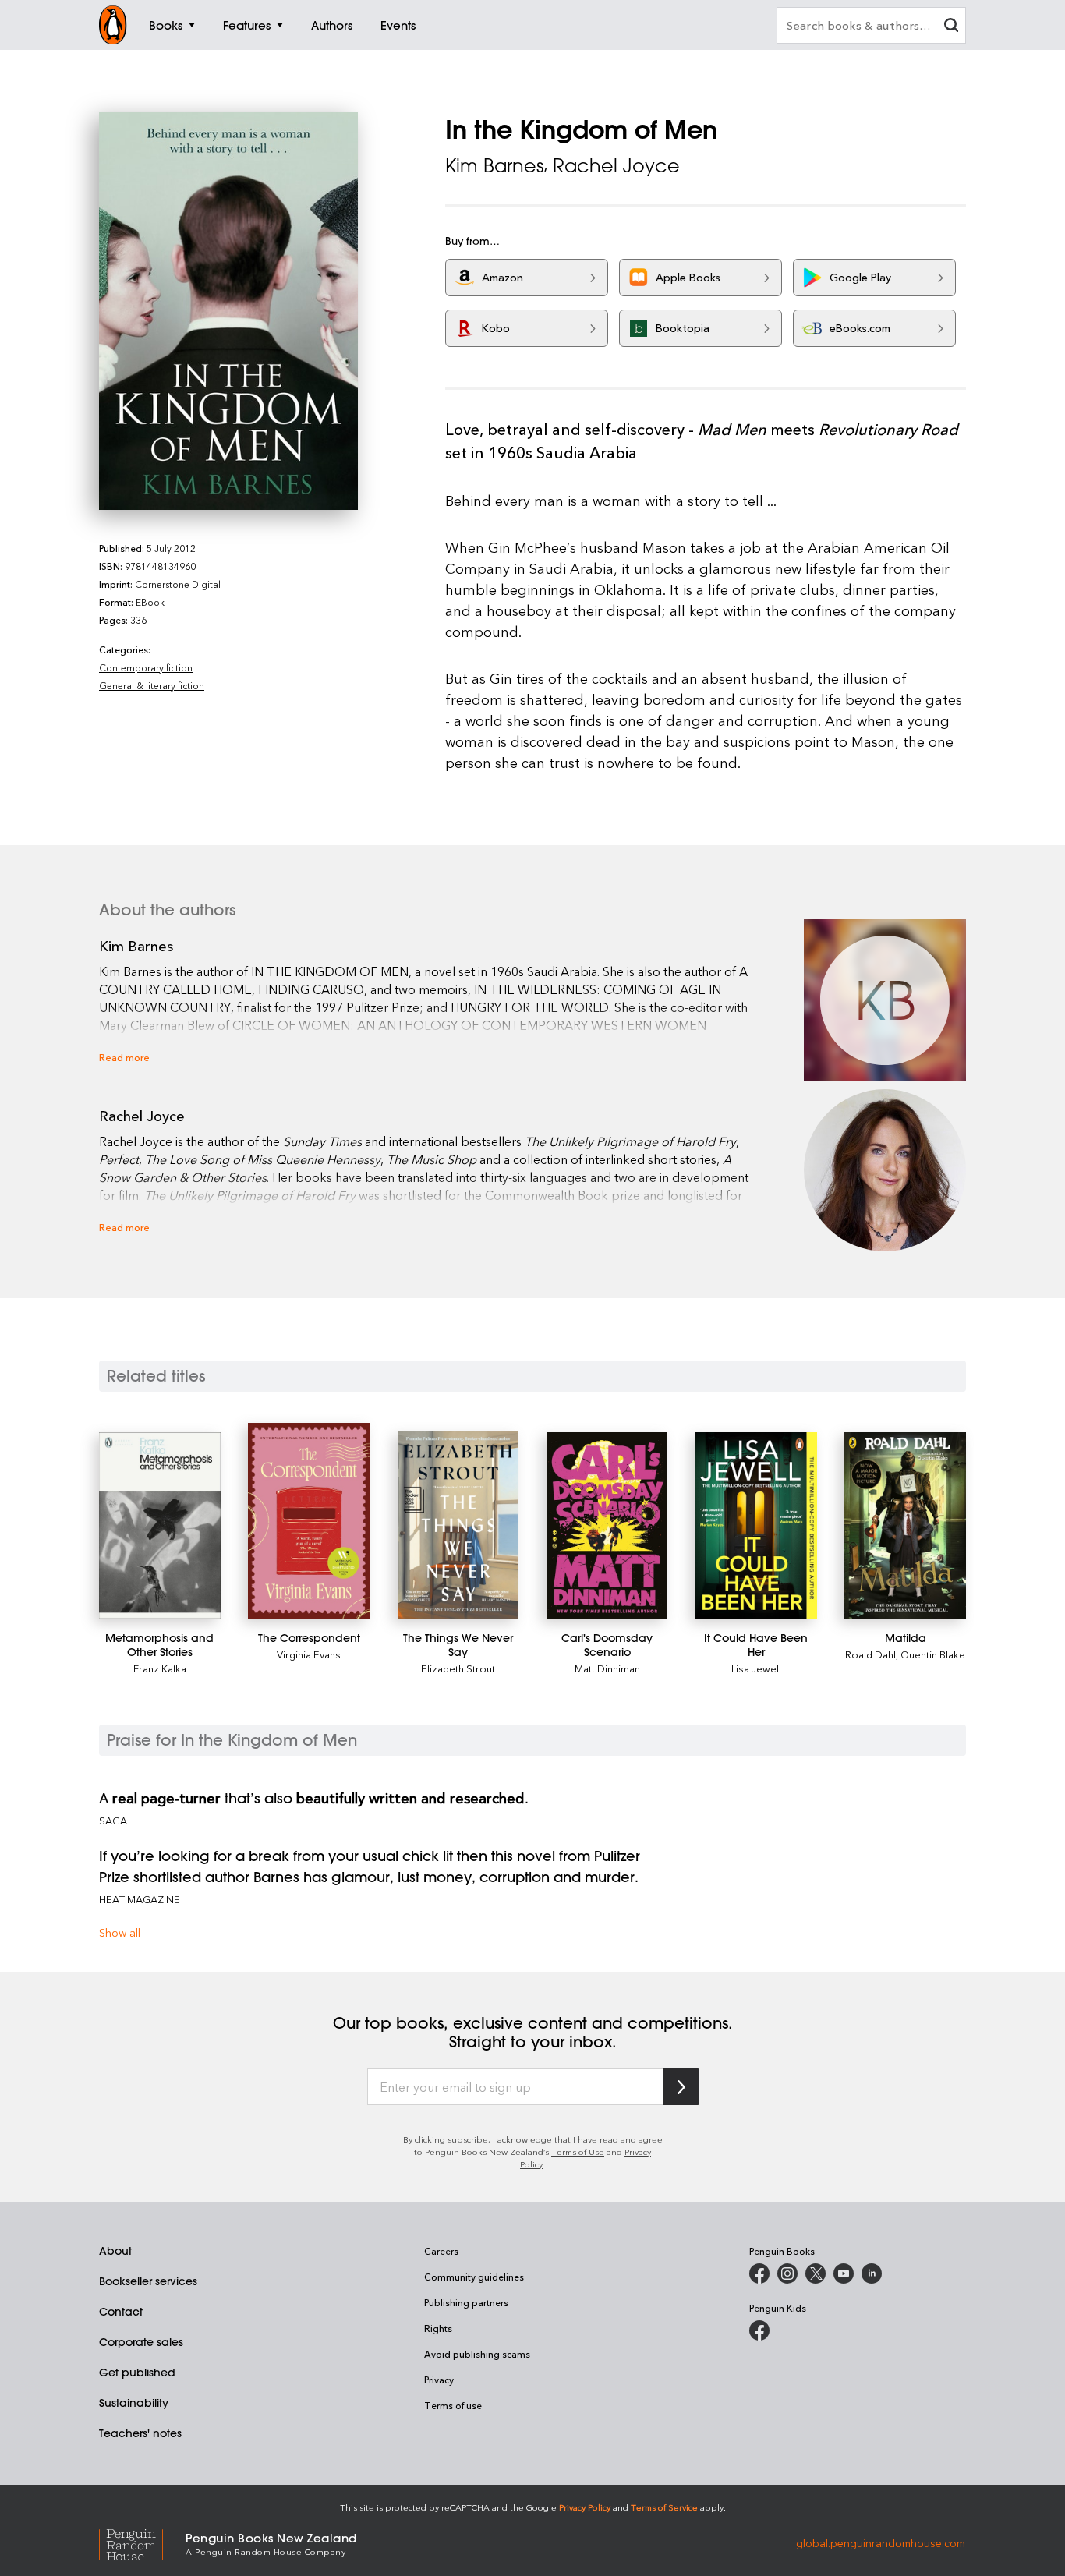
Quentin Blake (933, 1654)
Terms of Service (664, 2507)
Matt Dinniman (607, 1668)
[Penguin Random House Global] (142, 2543)
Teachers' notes (140, 2433)
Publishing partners (466, 2302)
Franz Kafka (160, 1668)
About (115, 2251)
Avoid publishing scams (477, 2354)
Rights (438, 2328)
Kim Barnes (494, 165)
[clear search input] (951, 27)
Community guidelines (474, 2277)
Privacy (439, 2380)
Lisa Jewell (756, 1668)
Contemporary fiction (146, 667)
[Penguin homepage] (113, 25)
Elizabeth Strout (458, 1668)
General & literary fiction (152, 685)
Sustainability (134, 2403)
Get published (137, 2373)
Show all (120, 1932)
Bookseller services (148, 2281)
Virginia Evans (309, 1654)
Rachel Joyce (616, 165)
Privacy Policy (585, 2507)
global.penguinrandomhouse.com (881, 2543)
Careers (441, 2251)
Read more (124, 1057)
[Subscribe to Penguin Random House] (681, 2087)
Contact (121, 2312)
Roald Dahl (870, 1654)
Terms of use (453, 2405)
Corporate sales (141, 2342)
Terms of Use (578, 2151)
